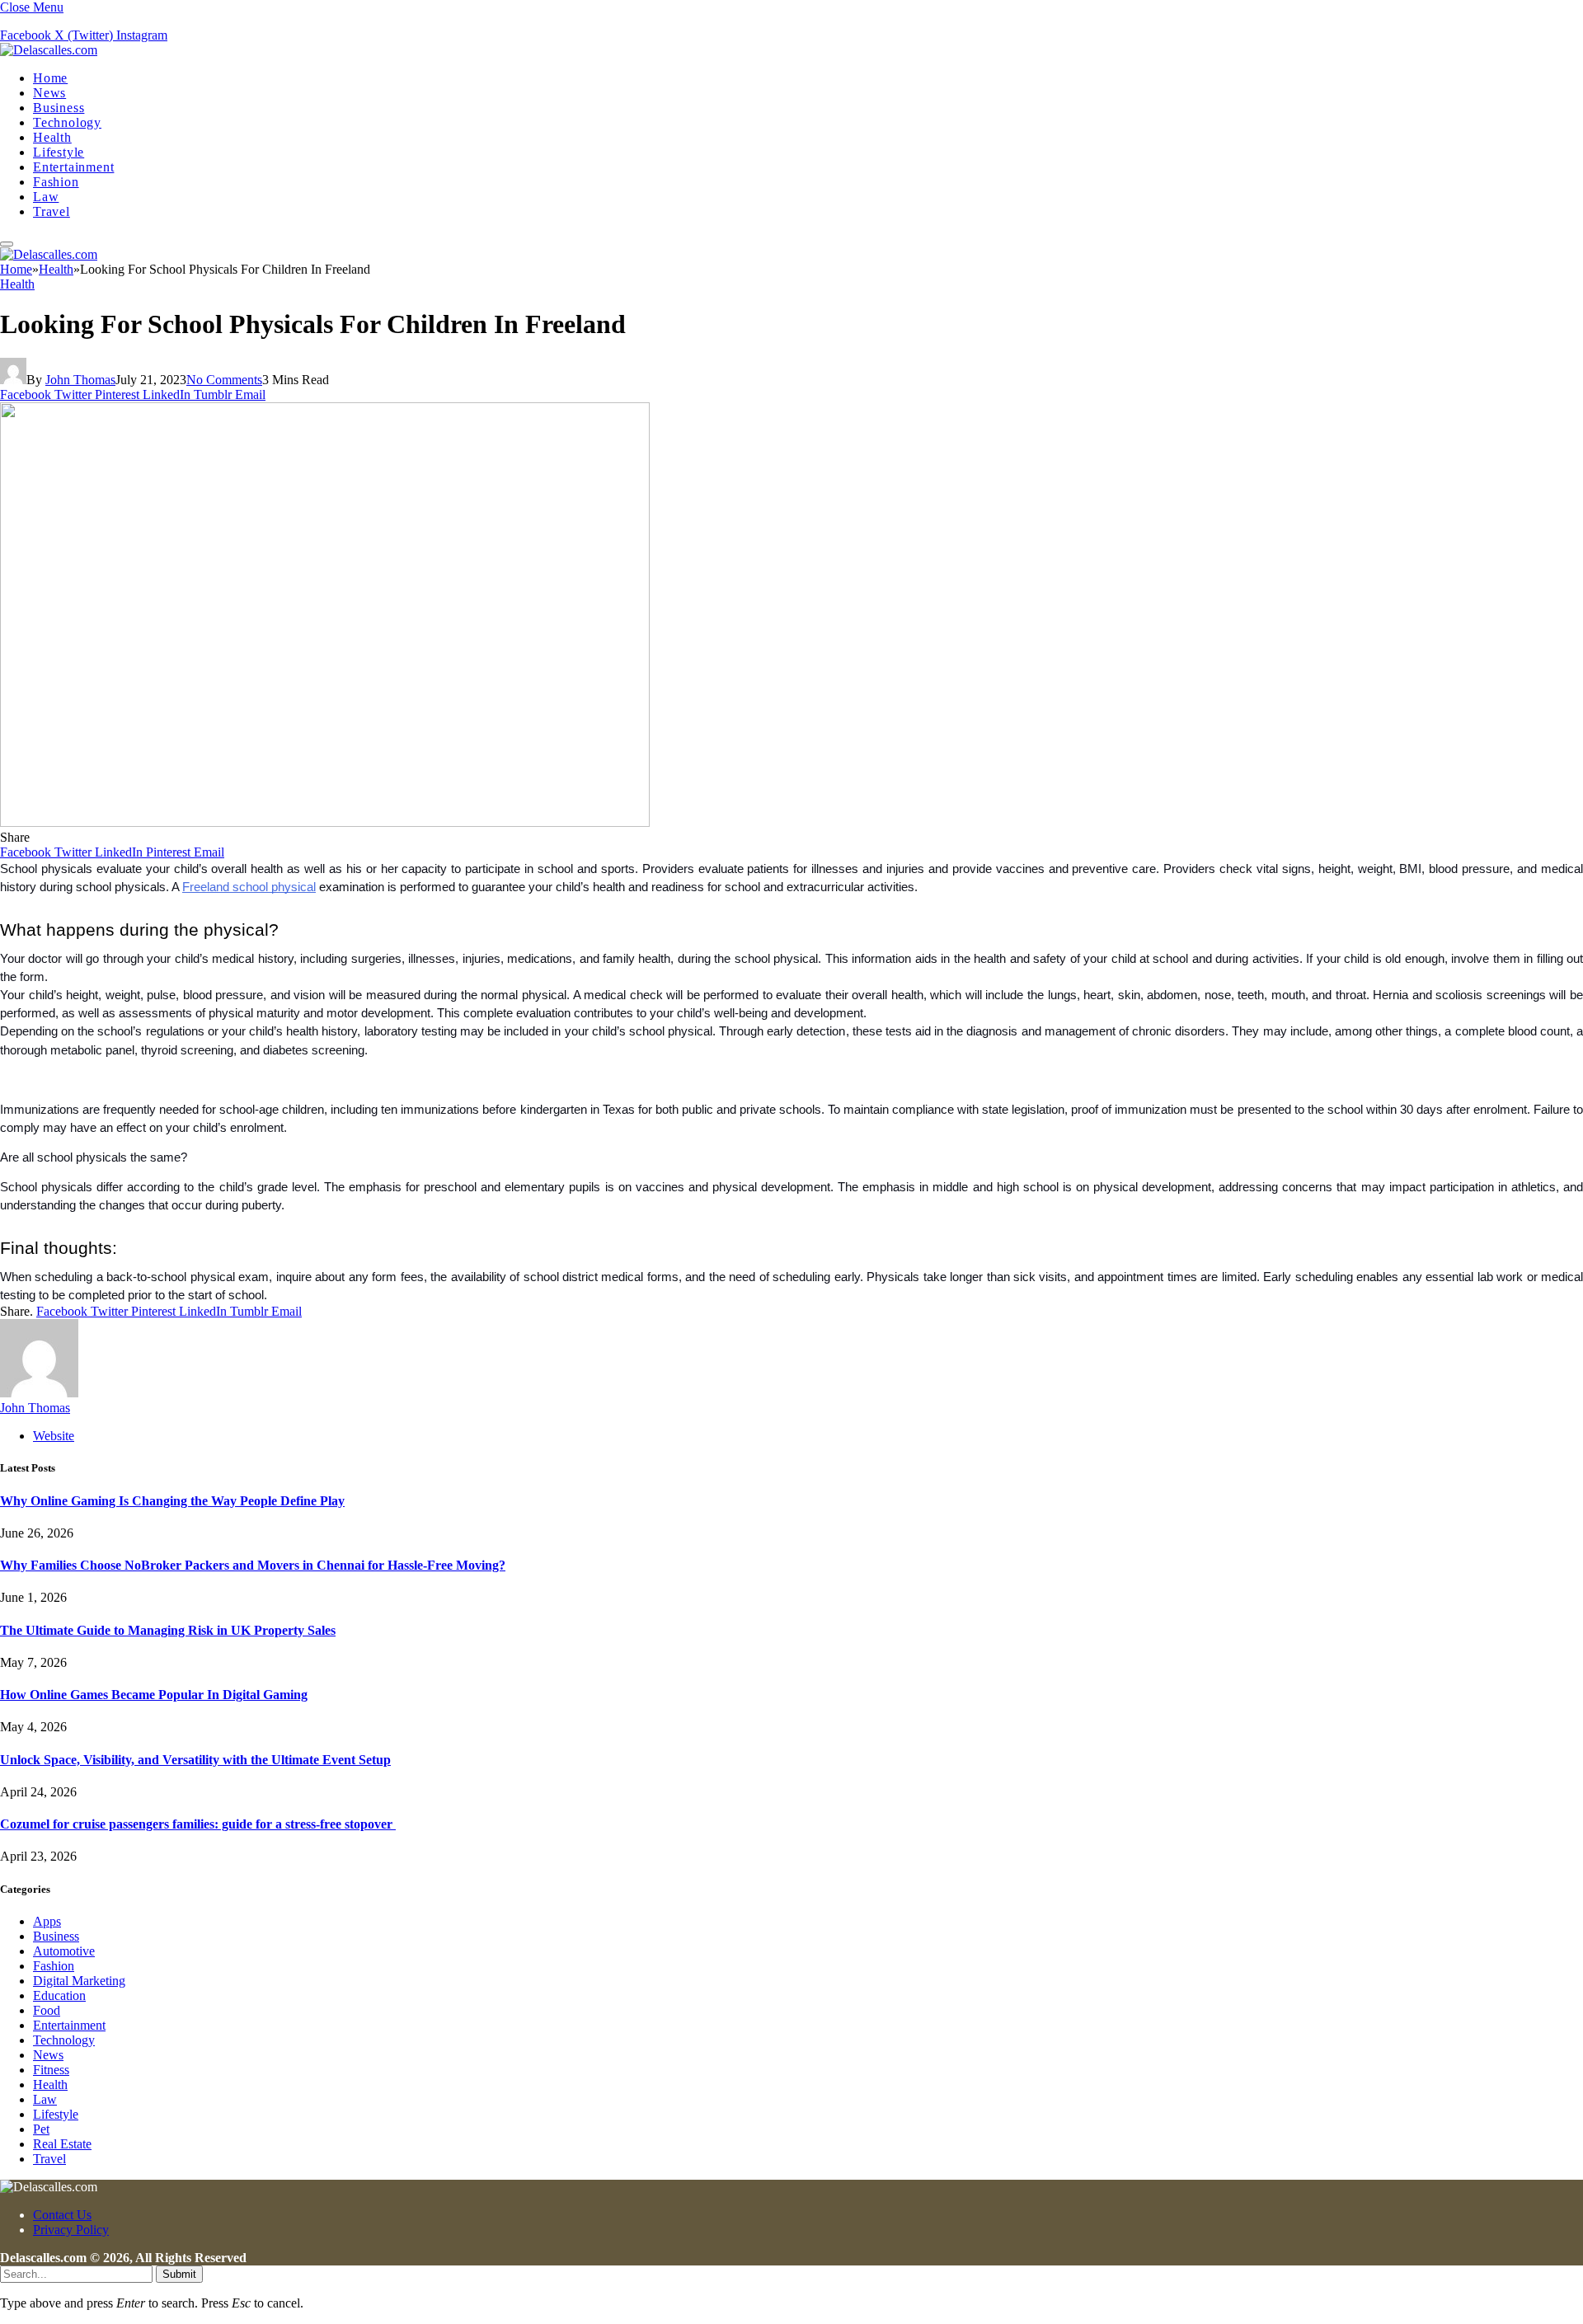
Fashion (56, 182)
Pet (41, 2129)
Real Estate (62, 2144)
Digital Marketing (79, 1981)
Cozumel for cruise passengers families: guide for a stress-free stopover (198, 1824)
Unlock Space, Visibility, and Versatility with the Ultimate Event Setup (195, 1760)
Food (47, 2010)
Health (52, 137)
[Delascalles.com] (49, 50)
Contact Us (62, 2215)
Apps (47, 1921)
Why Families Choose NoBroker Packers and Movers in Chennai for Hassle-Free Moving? (253, 1565)
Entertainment (73, 167)
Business (59, 108)
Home (50, 78)
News (49, 93)
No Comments (224, 380)
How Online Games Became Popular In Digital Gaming (154, 1695)
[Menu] (7, 244)
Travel (52, 211)
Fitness (51, 2070)
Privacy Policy (71, 2230)
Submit (179, 2274)
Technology (67, 122)
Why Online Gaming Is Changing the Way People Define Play (172, 1501)
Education (59, 1995)
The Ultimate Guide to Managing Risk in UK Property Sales (168, 1630)
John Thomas (80, 380)
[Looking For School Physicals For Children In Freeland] (325, 822)
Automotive (64, 1951)
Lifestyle (59, 152)
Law (46, 197)
